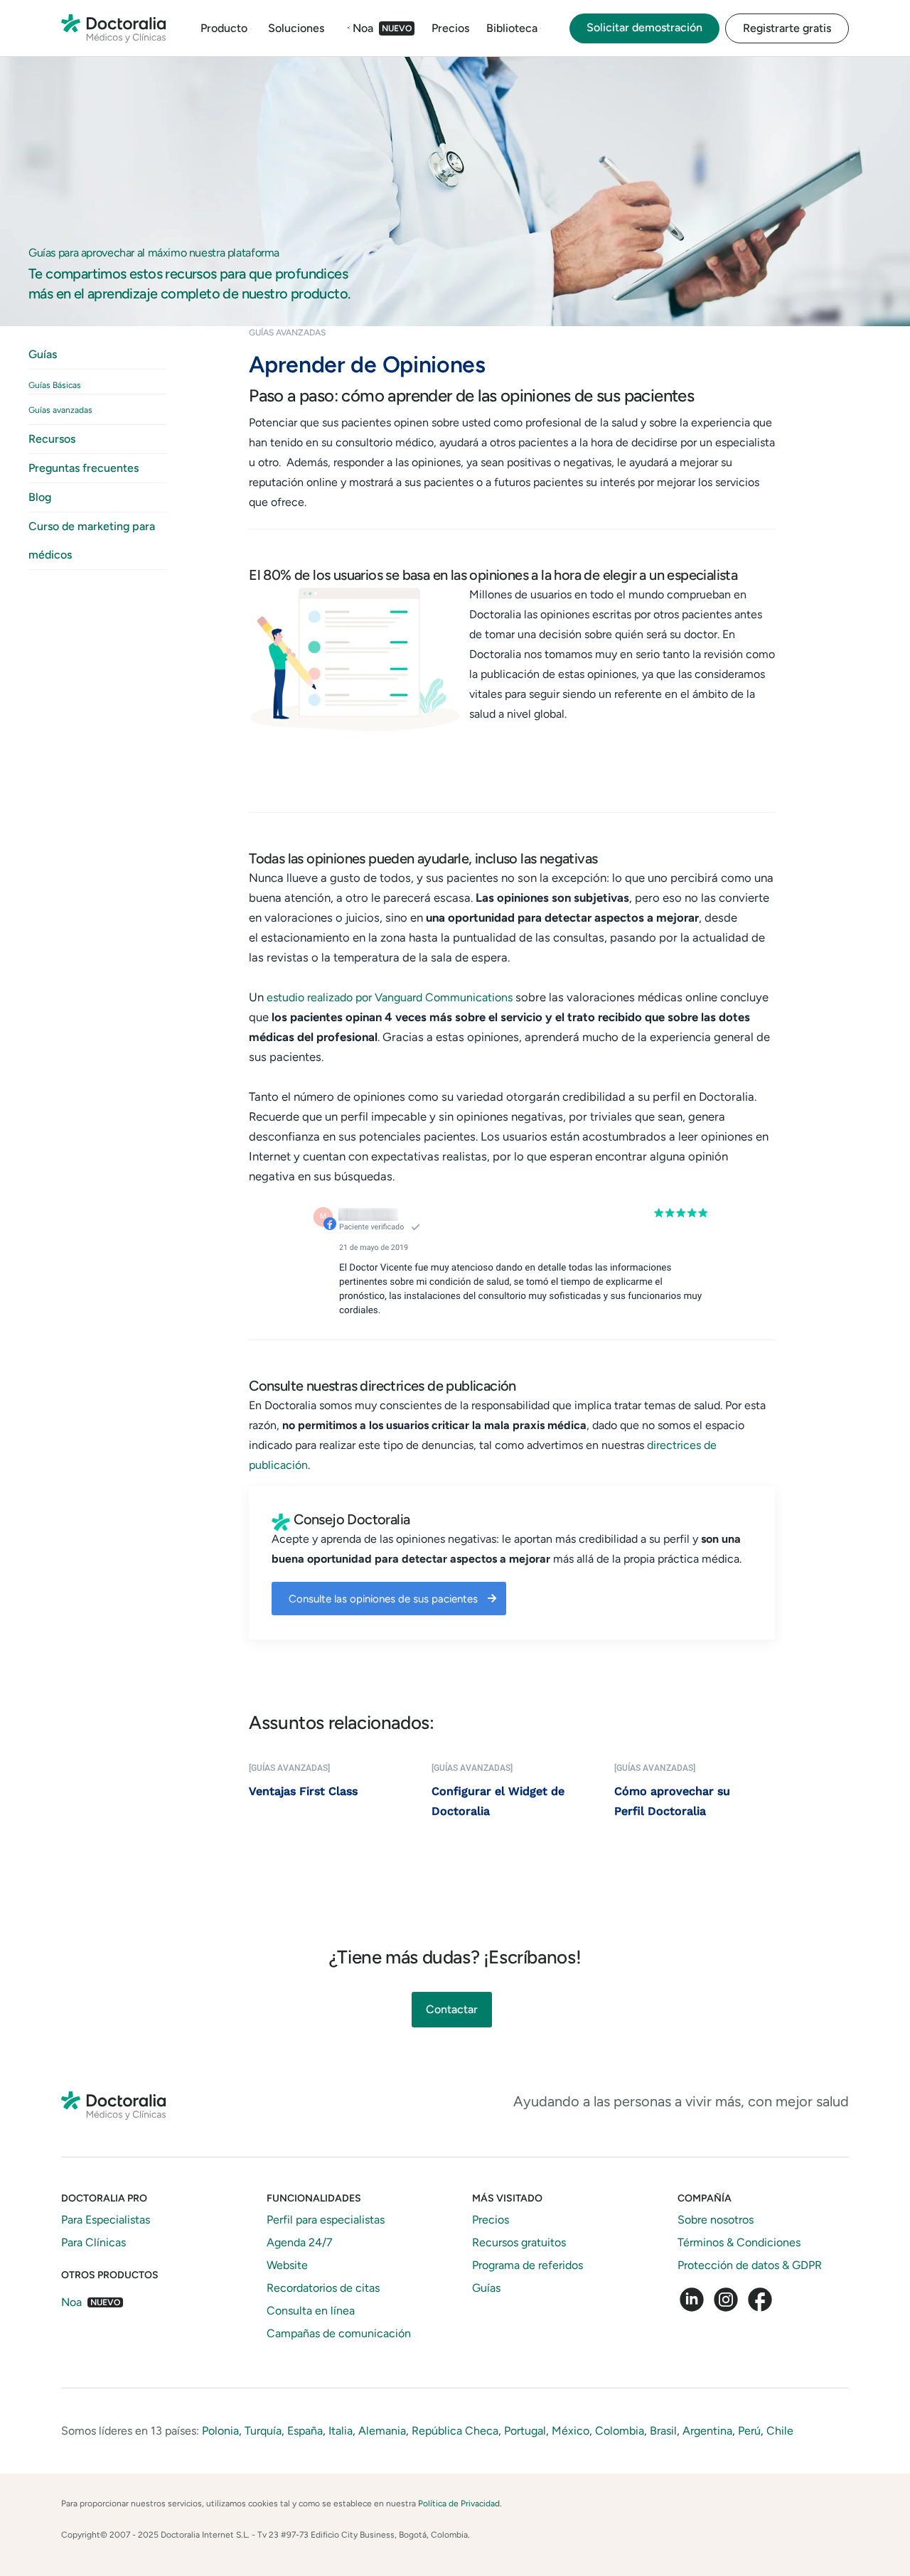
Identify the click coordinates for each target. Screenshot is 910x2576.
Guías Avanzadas (287, 333)
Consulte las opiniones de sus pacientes (383, 1599)
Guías (43, 354)
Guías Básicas (55, 385)
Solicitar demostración (644, 27)
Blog (40, 497)
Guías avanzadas (60, 410)
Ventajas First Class (303, 1791)
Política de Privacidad (459, 2504)
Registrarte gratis (787, 28)
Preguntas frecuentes (84, 468)
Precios (450, 28)
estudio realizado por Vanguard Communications (390, 997)
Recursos (52, 439)
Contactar (452, 2009)
